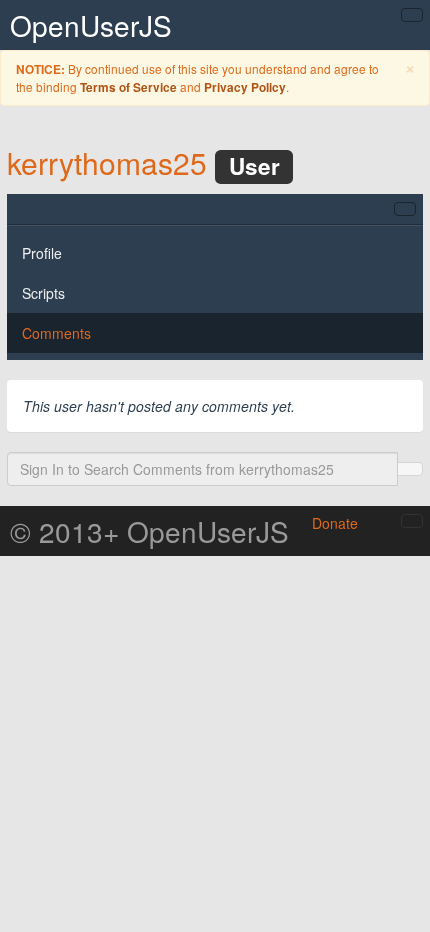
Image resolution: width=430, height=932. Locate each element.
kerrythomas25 (107, 162)
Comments (56, 333)
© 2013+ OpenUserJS (149, 531)
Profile (42, 253)
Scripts (43, 293)
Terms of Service (128, 87)
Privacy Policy (245, 87)
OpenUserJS (91, 25)
